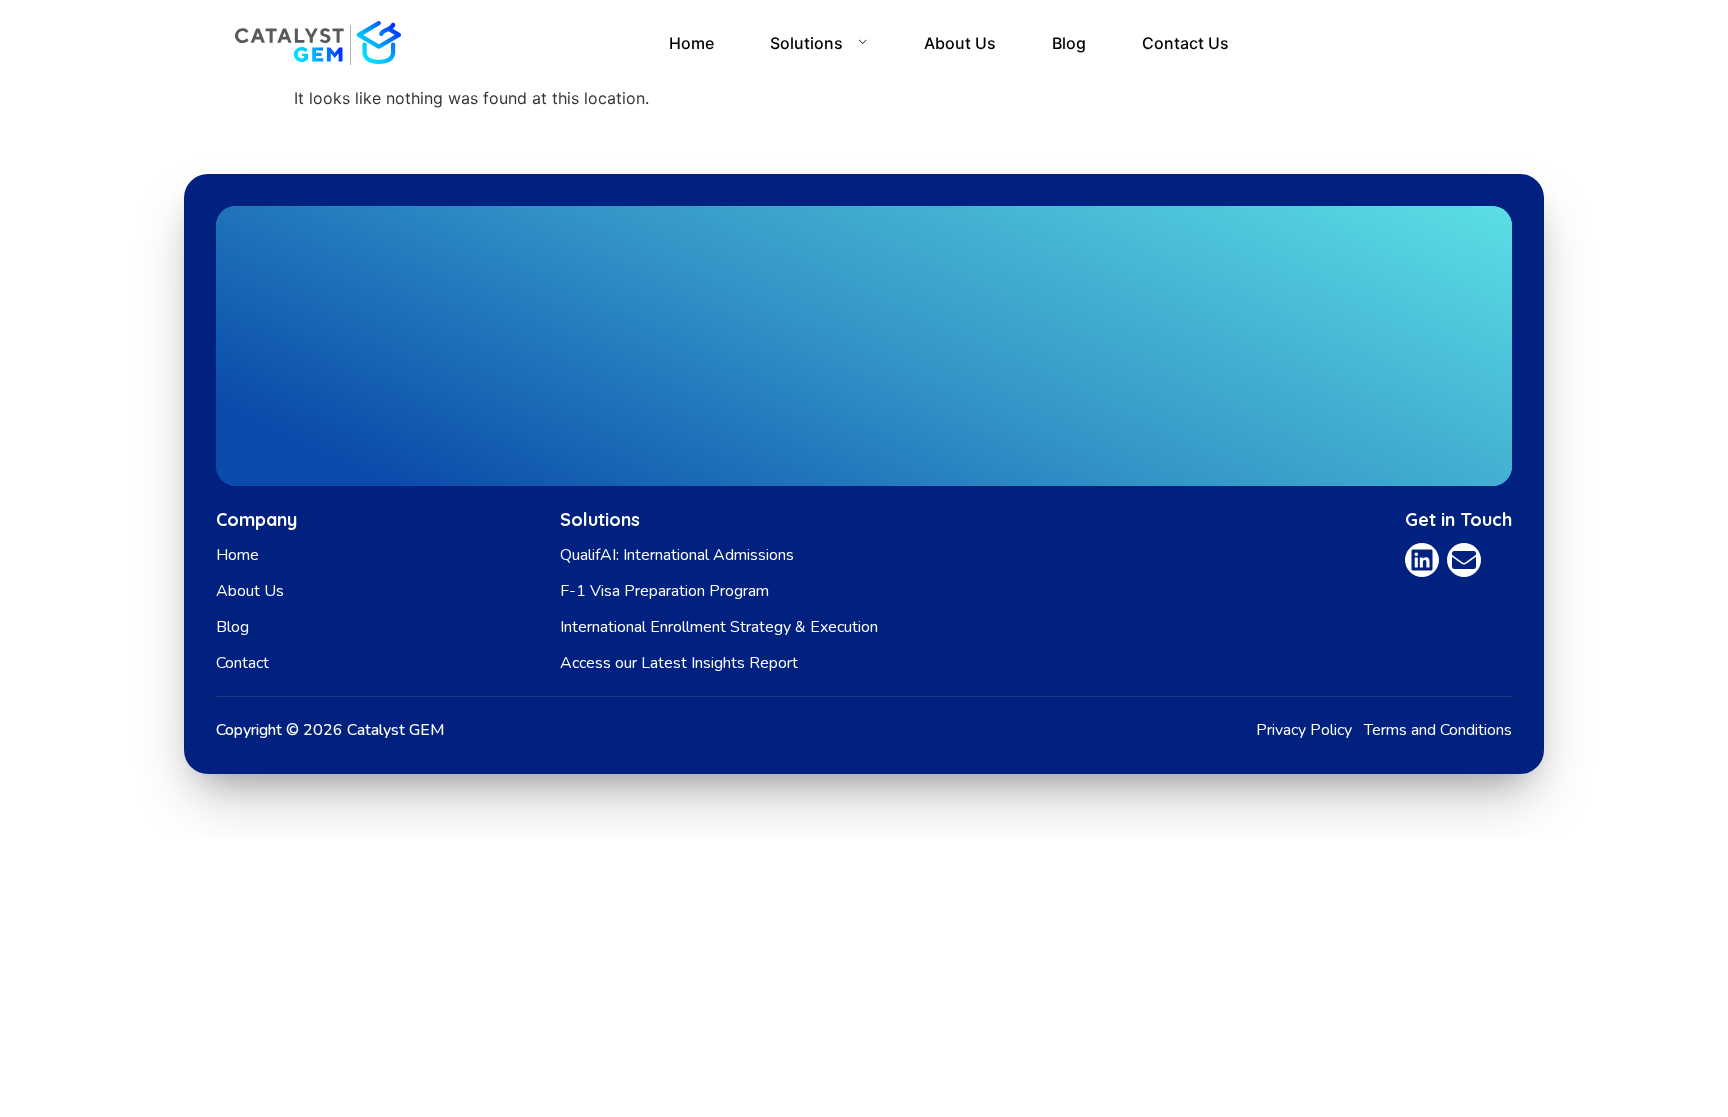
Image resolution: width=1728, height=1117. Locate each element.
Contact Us (1185, 43)
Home (691, 43)
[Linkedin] (1422, 560)
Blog (1069, 43)
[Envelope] (1464, 560)
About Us (960, 43)
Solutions (806, 43)
